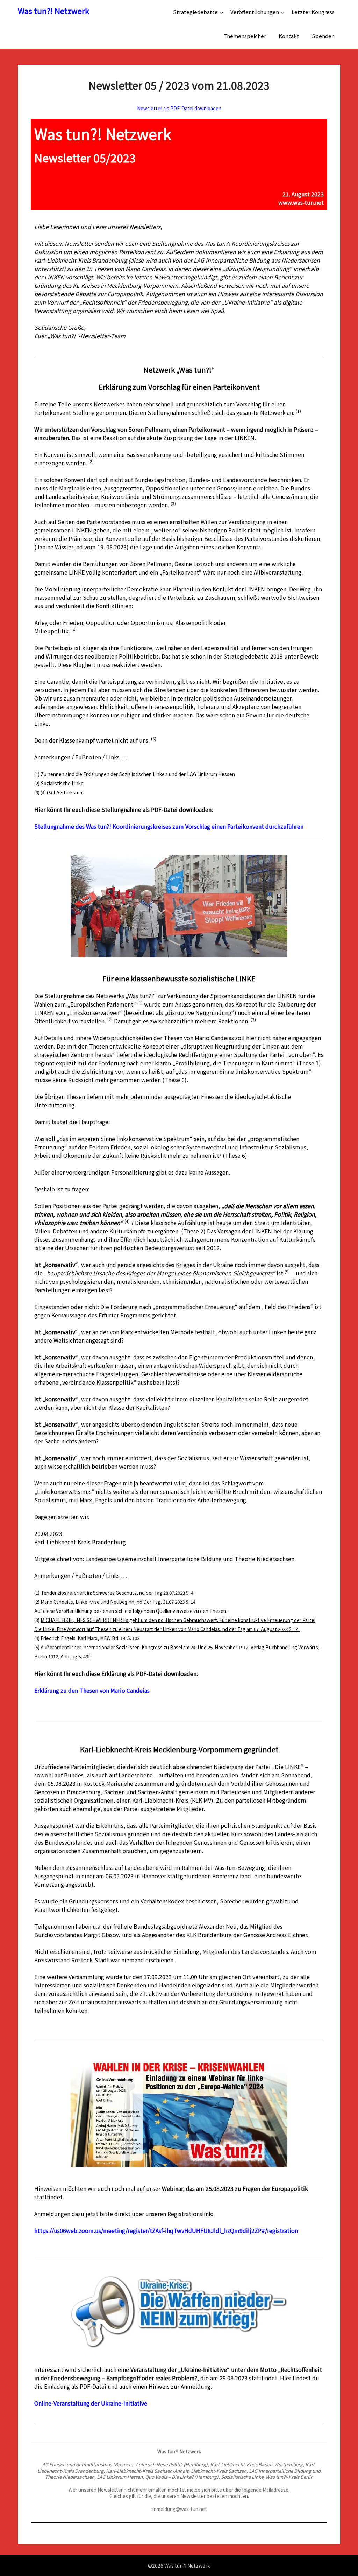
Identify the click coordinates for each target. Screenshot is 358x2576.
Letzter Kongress (313, 12)
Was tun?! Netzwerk (53, 11)
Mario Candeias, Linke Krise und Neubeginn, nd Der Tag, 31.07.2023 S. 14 (118, 1602)
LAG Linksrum (69, 792)
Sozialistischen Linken (143, 774)
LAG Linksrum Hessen (211, 774)
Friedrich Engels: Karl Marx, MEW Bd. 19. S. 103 (90, 1638)
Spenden (323, 36)
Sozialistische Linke (62, 783)
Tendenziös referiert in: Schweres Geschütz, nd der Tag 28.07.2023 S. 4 (117, 1593)
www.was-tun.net (301, 202)
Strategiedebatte (195, 12)
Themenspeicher (245, 36)
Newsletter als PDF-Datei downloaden (179, 108)
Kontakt (289, 36)
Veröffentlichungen (255, 12)
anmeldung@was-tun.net (179, 2509)
